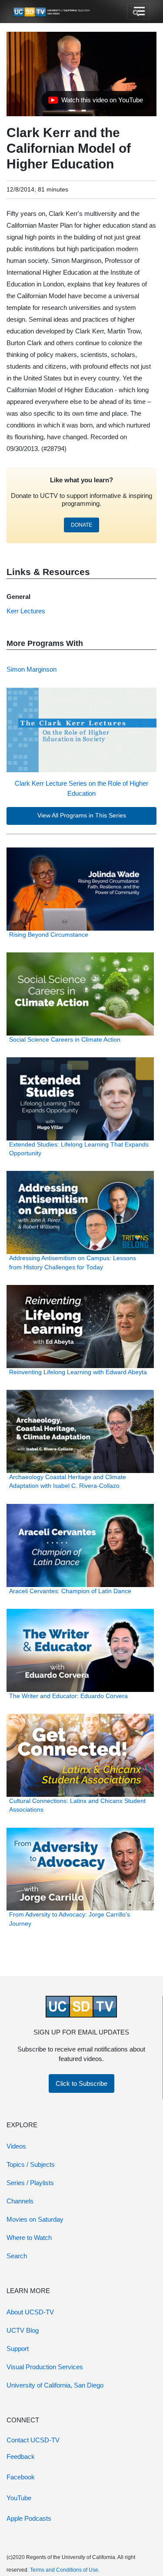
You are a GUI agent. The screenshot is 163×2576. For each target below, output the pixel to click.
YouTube (19, 2498)
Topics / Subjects (31, 2164)
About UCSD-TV (30, 2312)
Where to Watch (29, 2238)
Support (18, 2349)
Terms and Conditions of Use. (65, 2570)
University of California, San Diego (55, 2385)
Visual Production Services (45, 2367)
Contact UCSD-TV (33, 2440)
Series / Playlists (30, 2183)
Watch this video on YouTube (95, 102)
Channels (20, 2201)
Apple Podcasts (29, 2518)
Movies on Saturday (35, 2219)
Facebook (21, 2477)
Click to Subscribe (81, 2083)
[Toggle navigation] (138, 12)
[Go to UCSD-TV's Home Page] (52, 12)
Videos (16, 2146)
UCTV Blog (23, 2330)
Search (17, 2256)
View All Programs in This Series (82, 816)
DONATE (81, 525)
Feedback (21, 2457)
